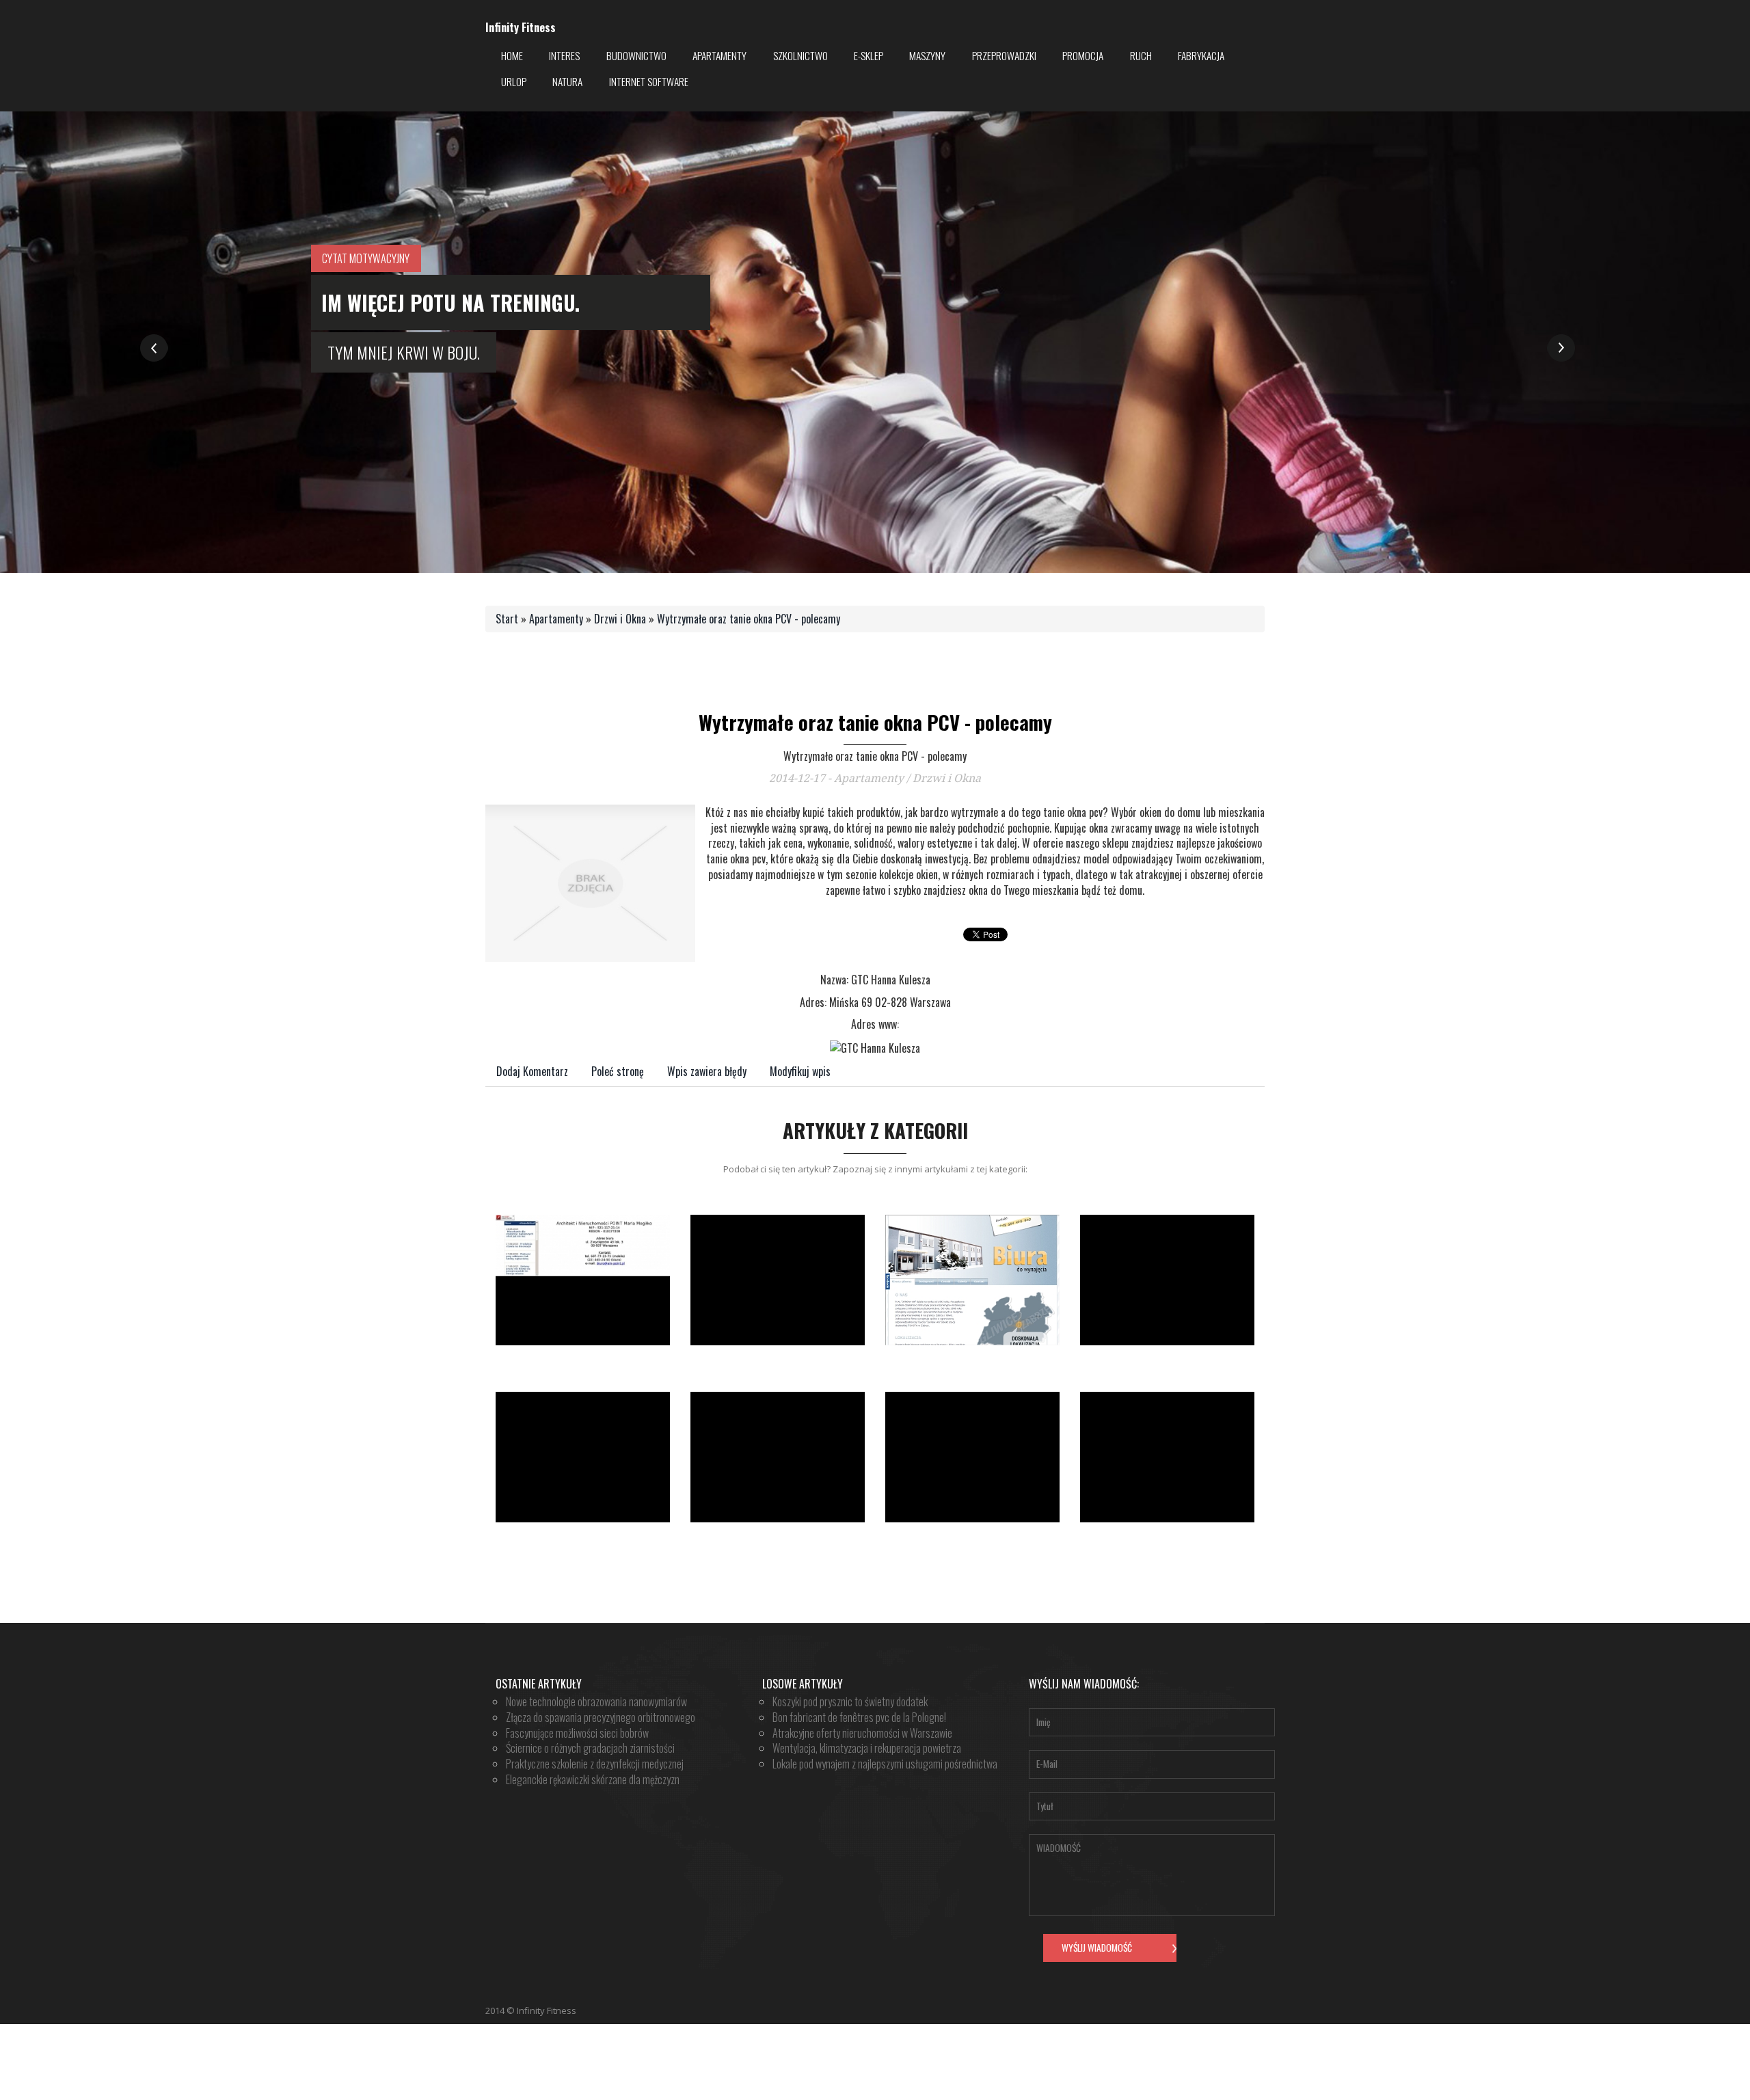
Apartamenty (719, 55)
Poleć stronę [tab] (618, 1071)
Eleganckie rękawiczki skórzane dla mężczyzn (593, 1779)
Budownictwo (636, 55)
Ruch (1141, 55)
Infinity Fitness (521, 28)
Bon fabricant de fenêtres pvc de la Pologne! (859, 1717)
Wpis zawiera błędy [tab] (707, 1071)
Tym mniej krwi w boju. (404, 352)
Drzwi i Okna (620, 619)
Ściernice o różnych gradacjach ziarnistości (590, 1748)
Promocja (1083, 55)
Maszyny (927, 55)
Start (507, 619)
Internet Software (649, 81)
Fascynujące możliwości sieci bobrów (577, 1733)
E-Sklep (869, 55)
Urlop (514, 81)
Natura (567, 81)
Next (1561, 348)
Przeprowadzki (1004, 55)
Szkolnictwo (800, 55)
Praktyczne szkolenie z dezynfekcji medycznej (595, 1764)
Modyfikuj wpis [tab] (800, 1071)
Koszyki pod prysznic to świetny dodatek (850, 1701)
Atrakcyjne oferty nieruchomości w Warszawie (862, 1733)
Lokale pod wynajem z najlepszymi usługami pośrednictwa (885, 1764)
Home (512, 55)
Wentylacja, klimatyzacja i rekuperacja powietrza (867, 1748)
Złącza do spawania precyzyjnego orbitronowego (601, 1717)
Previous (154, 348)
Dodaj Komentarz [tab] (532, 1071)
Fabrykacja (1201, 55)
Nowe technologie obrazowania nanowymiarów (596, 1701)
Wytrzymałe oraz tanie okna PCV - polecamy (749, 619)
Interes (564, 55)
